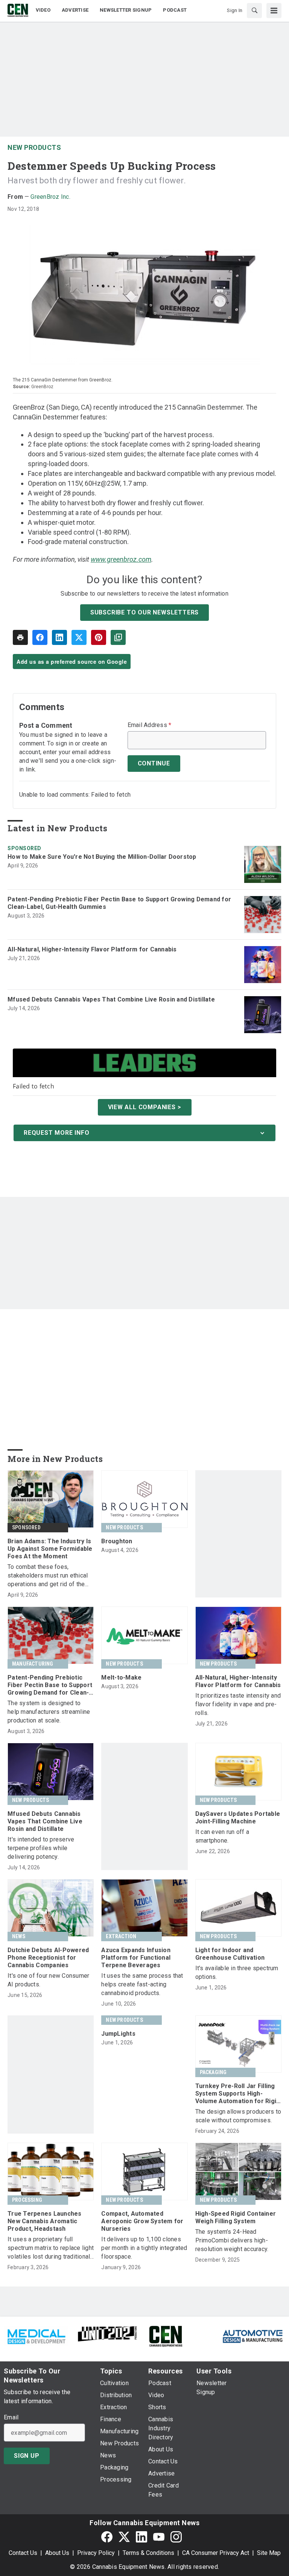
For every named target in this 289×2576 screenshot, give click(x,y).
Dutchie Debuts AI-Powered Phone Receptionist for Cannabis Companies (48, 1958)
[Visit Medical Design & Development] (36, 2336)
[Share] (40, 637)
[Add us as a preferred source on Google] (118, 637)
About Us (57, 2553)
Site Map (269, 2553)
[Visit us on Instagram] (176, 2537)
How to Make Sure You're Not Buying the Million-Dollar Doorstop (102, 857)
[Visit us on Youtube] (159, 2537)
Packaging (213, 2072)
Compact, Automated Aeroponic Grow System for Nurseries (142, 2221)
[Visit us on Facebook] (107, 2537)
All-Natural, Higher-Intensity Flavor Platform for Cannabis (92, 949)
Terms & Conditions (148, 2553)
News (19, 1936)
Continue (154, 763)
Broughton (117, 1541)
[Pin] (99, 637)
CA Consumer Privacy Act (216, 2553)
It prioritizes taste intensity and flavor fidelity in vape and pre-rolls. (238, 1704)
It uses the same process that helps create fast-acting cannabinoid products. (142, 1984)
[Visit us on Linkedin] (141, 2537)
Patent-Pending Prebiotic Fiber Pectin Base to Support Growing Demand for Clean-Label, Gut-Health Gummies (119, 903)
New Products (34, 147)
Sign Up (27, 2456)
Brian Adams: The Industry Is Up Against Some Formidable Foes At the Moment (50, 1549)
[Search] (254, 11)
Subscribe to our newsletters (144, 612)
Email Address (150, 725)
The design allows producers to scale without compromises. (238, 2116)
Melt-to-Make (121, 1677)
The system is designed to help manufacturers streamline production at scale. (49, 1712)
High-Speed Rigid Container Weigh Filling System (236, 2217)
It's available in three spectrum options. (237, 1972)
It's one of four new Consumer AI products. (48, 1980)
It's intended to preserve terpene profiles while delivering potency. (41, 1848)
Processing (27, 2200)
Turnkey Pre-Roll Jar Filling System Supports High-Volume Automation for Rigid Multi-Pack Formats (238, 2094)
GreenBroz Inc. (50, 197)
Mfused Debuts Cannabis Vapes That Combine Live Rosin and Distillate (111, 999)
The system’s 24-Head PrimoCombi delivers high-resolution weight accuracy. (232, 2240)
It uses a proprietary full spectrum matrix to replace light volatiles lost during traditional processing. (51, 2248)
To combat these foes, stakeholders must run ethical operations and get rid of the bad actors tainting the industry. (50, 1576)
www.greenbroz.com (121, 559)
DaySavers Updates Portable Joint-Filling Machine (238, 1818)
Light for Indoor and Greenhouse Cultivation (230, 1954)
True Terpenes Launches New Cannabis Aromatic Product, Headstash (45, 2221)
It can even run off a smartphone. (222, 1836)
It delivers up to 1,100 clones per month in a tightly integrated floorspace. (144, 2248)
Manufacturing (33, 1664)
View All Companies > (145, 1107)
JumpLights (118, 2034)
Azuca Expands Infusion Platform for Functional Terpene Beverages (136, 1958)
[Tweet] (79, 637)
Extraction (121, 1936)
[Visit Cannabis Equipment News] (166, 2336)
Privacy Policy (96, 2553)
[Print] (20, 637)
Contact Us (23, 2553)
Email (11, 2417)
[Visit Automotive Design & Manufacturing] (253, 2336)
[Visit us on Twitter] (124, 2537)
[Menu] (274, 11)
